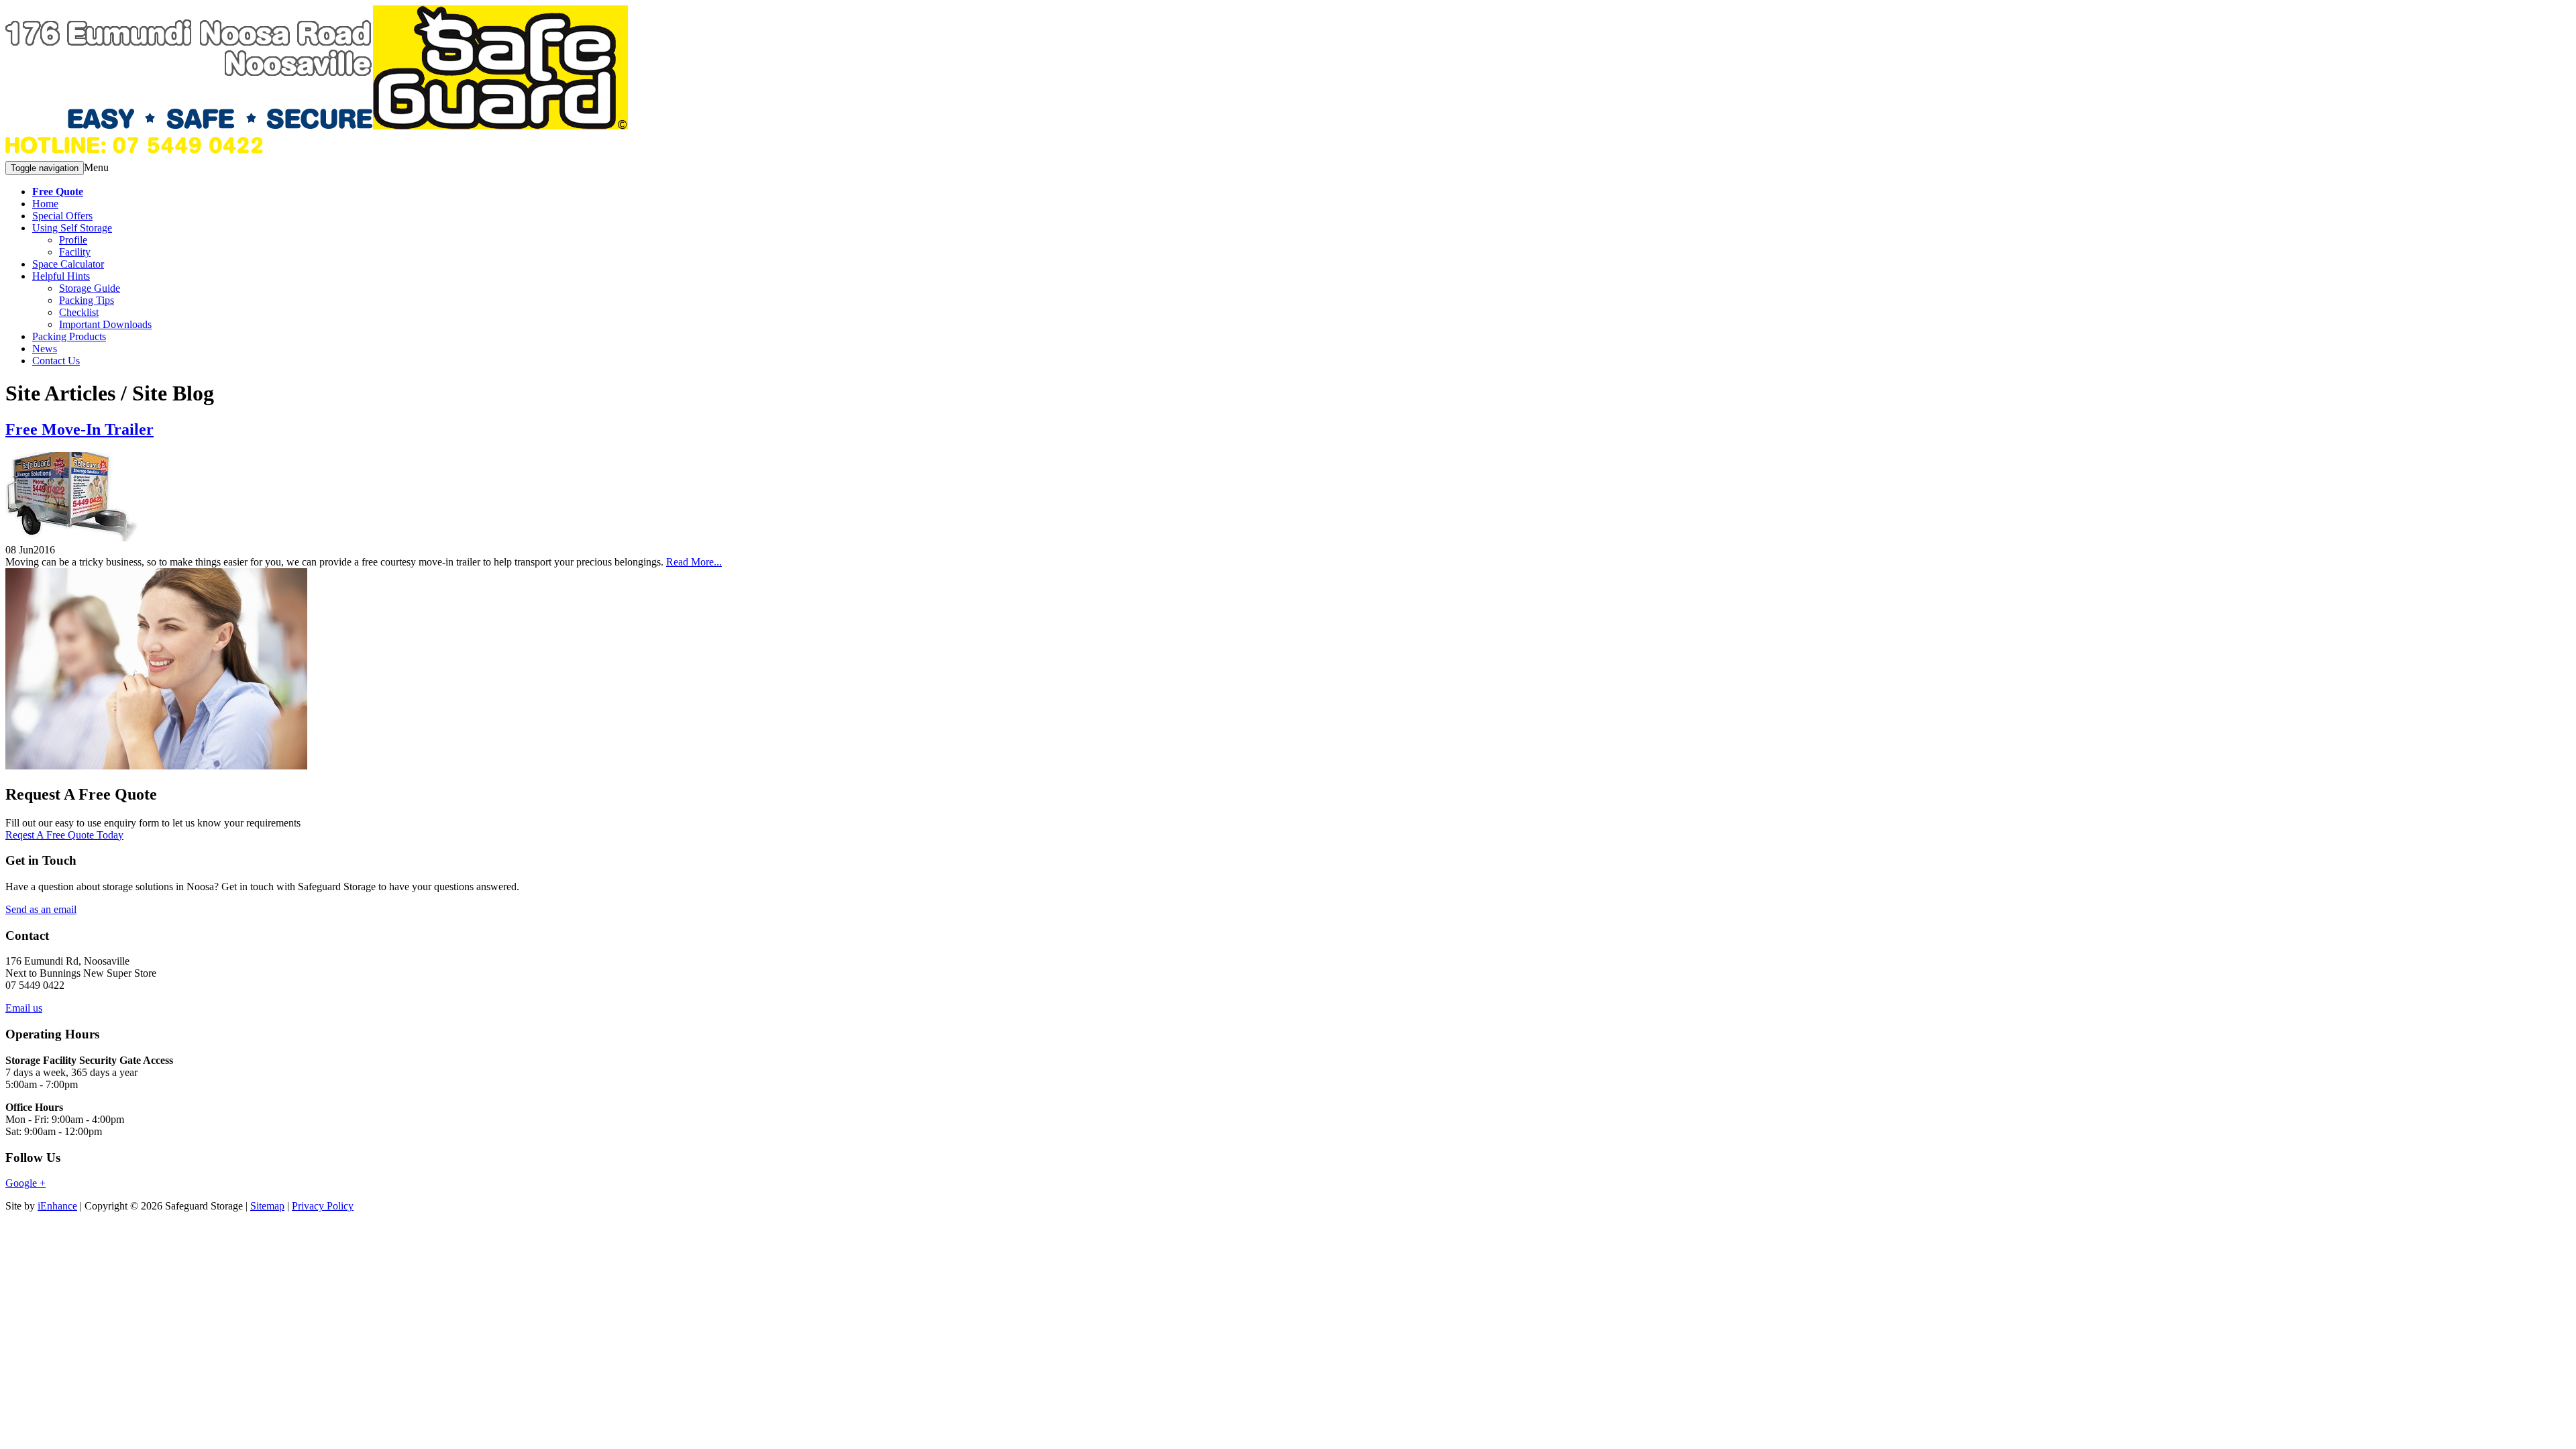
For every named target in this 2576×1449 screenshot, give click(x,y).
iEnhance (57, 1206)
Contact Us (56, 361)
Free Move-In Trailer (79, 429)
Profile (73, 240)
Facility (75, 252)
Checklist (79, 312)
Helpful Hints (61, 276)
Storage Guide (90, 288)
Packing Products (69, 336)
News (45, 348)
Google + (25, 1183)
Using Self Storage (72, 228)
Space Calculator (68, 264)
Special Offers (62, 216)
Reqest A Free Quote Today (64, 835)
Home (45, 204)
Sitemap (267, 1206)
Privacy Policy (323, 1206)
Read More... (694, 562)
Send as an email (41, 909)
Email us (24, 1008)
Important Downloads (105, 324)
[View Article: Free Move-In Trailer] (72, 538)
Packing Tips (87, 300)
